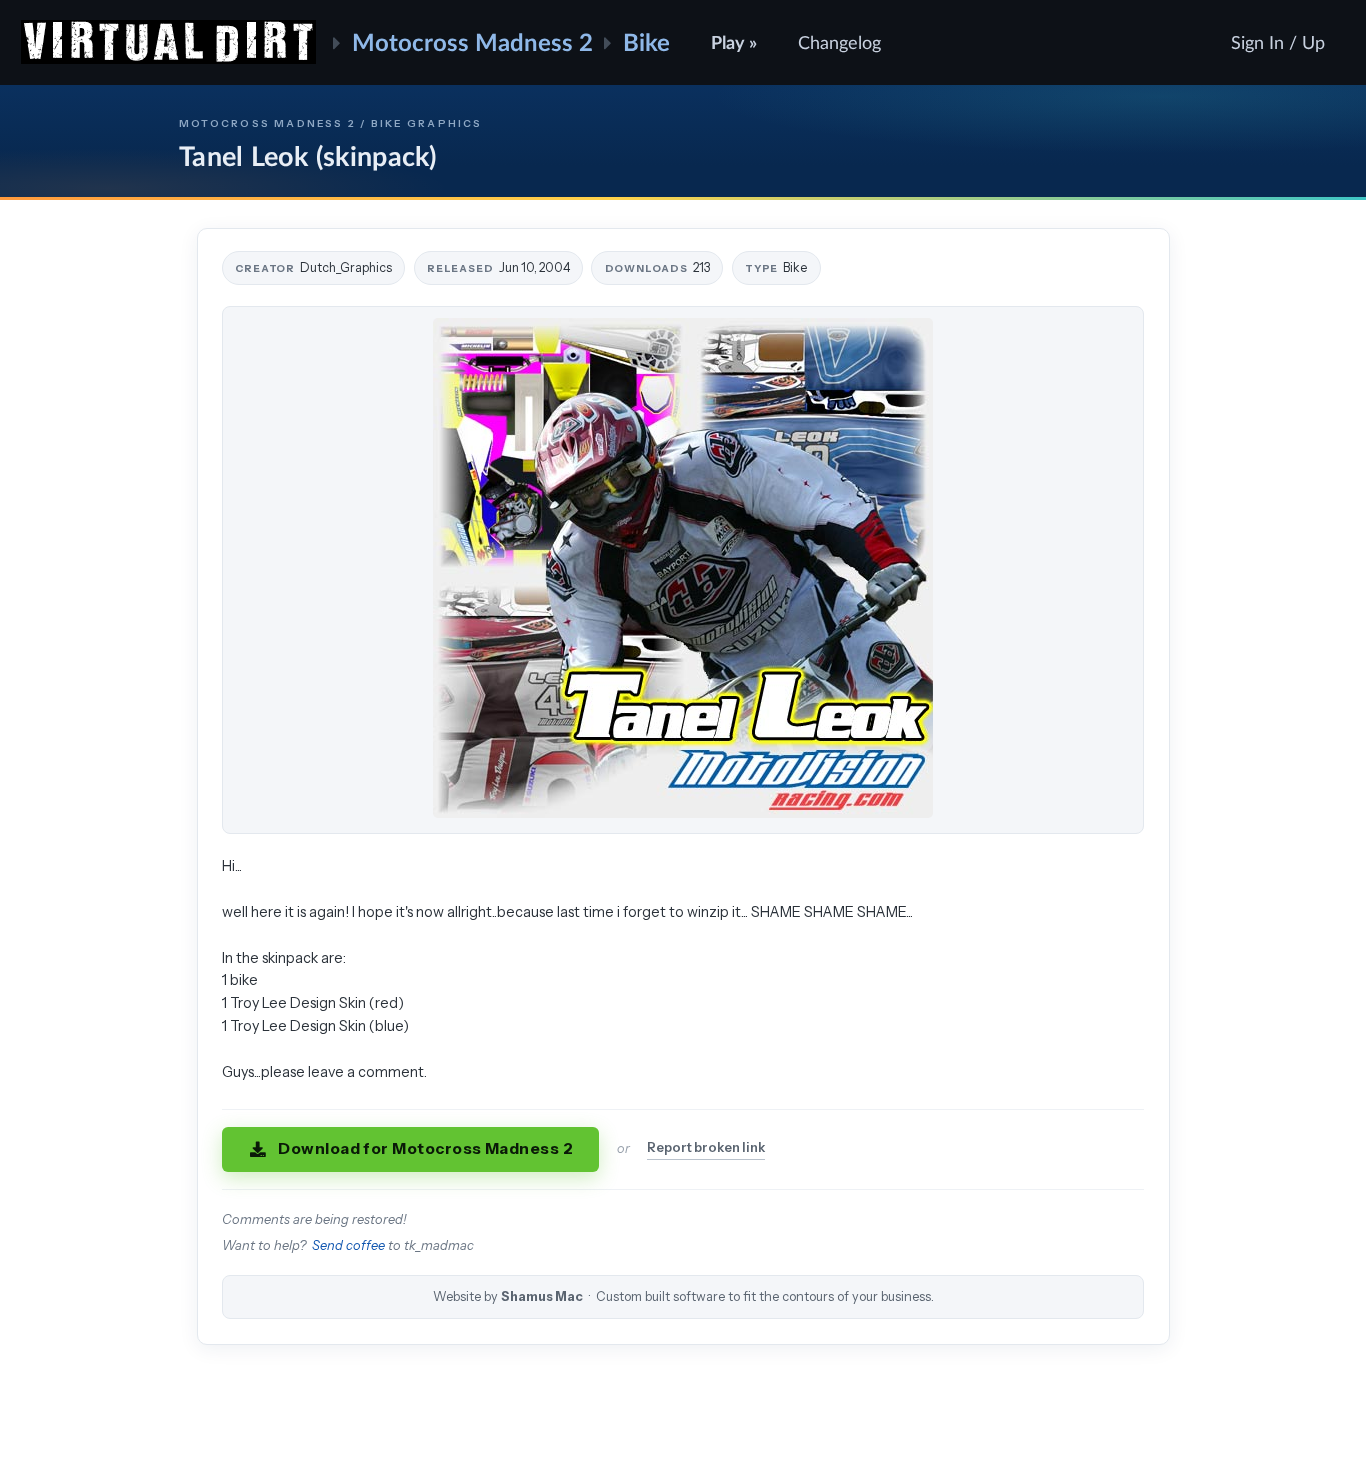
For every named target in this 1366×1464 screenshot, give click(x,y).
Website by (683, 1296)
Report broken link (706, 1147)
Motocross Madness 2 (472, 41)
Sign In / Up (1278, 42)
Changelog (839, 42)
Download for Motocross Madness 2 (425, 1148)
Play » (734, 42)
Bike (646, 41)
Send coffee (348, 1245)
